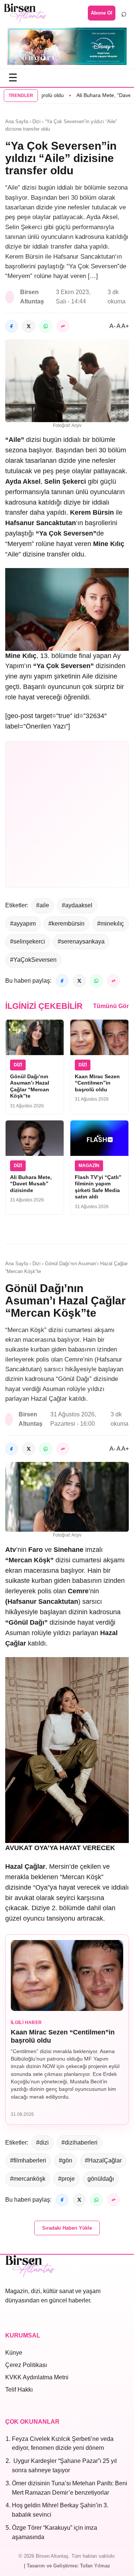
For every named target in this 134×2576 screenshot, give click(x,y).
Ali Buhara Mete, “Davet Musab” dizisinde (31, 1184)
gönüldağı (101, 2179)
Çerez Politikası (26, 2365)
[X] (29, 326)
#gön (66, 2160)
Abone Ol (102, 13)
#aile (43, 905)
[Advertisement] (67, 814)
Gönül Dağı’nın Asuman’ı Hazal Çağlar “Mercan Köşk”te (30, 1086)
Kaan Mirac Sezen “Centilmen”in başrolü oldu (97, 1083)
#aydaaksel (77, 905)
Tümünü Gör (111, 1006)
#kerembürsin (66, 924)
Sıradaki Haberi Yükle (67, 2228)
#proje (66, 2179)
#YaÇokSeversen (33, 960)
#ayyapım (23, 924)
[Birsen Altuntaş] (25, 13)
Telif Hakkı (19, 2390)
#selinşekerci (28, 941)
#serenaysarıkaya (81, 941)
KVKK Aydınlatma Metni (37, 2377)
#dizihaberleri (79, 2142)
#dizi (42, 2142)
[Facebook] (12, 326)
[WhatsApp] (46, 326)
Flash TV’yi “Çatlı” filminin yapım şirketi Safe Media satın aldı (98, 1187)
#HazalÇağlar (103, 2160)
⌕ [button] (124, 13)
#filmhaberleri (28, 2160)
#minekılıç (111, 924)
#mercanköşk (28, 2179)
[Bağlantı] (63, 326)
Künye (14, 2353)
